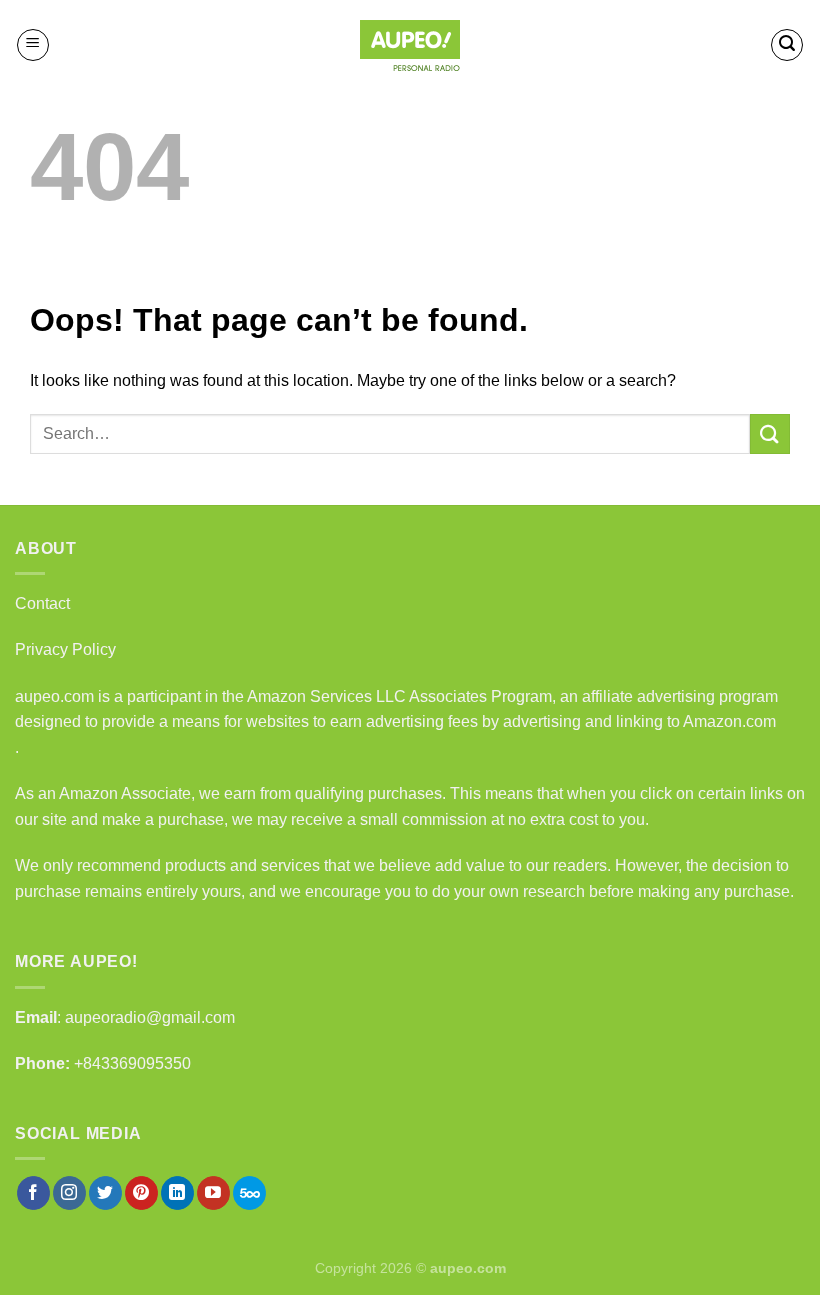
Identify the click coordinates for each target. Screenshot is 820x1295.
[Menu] (33, 45)
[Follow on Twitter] (105, 1193)
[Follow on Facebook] (33, 1193)
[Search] (787, 45)
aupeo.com (54, 696)
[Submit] (770, 433)
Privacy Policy (65, 649)
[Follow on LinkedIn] (177, 1193)
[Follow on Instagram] (69, 1193)
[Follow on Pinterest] (141, 1193)
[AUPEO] (410, 45)
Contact (42, 603)
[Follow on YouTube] (213, 1193)
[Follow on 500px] (249, 1193)
